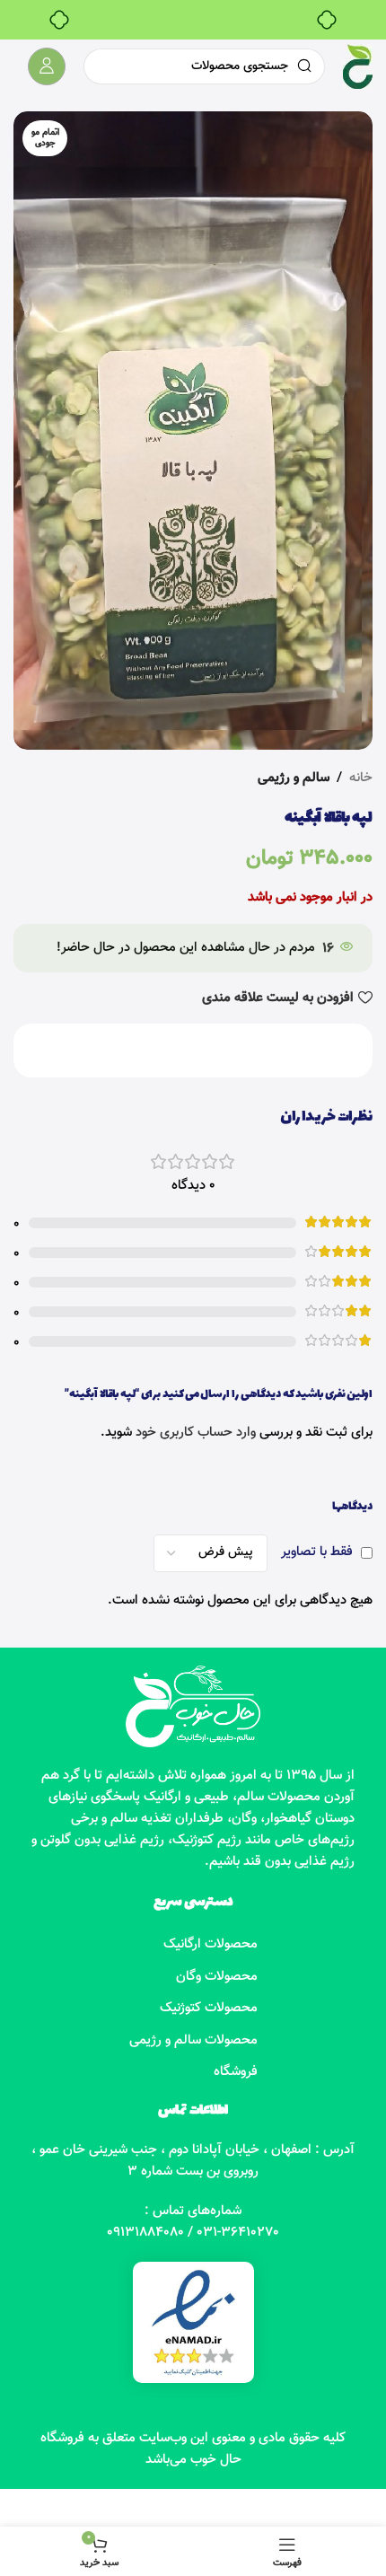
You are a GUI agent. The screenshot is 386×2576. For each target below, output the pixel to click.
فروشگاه (236, 2072)
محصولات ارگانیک (211, 1944)
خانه (361, 778)
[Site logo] (358, 67)
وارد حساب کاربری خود (196, 1433)
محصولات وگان (217, 1977)
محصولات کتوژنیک (209, 2008)
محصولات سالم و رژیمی (193, 2040)
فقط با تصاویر (317, 1552)
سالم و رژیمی (294, 778)
